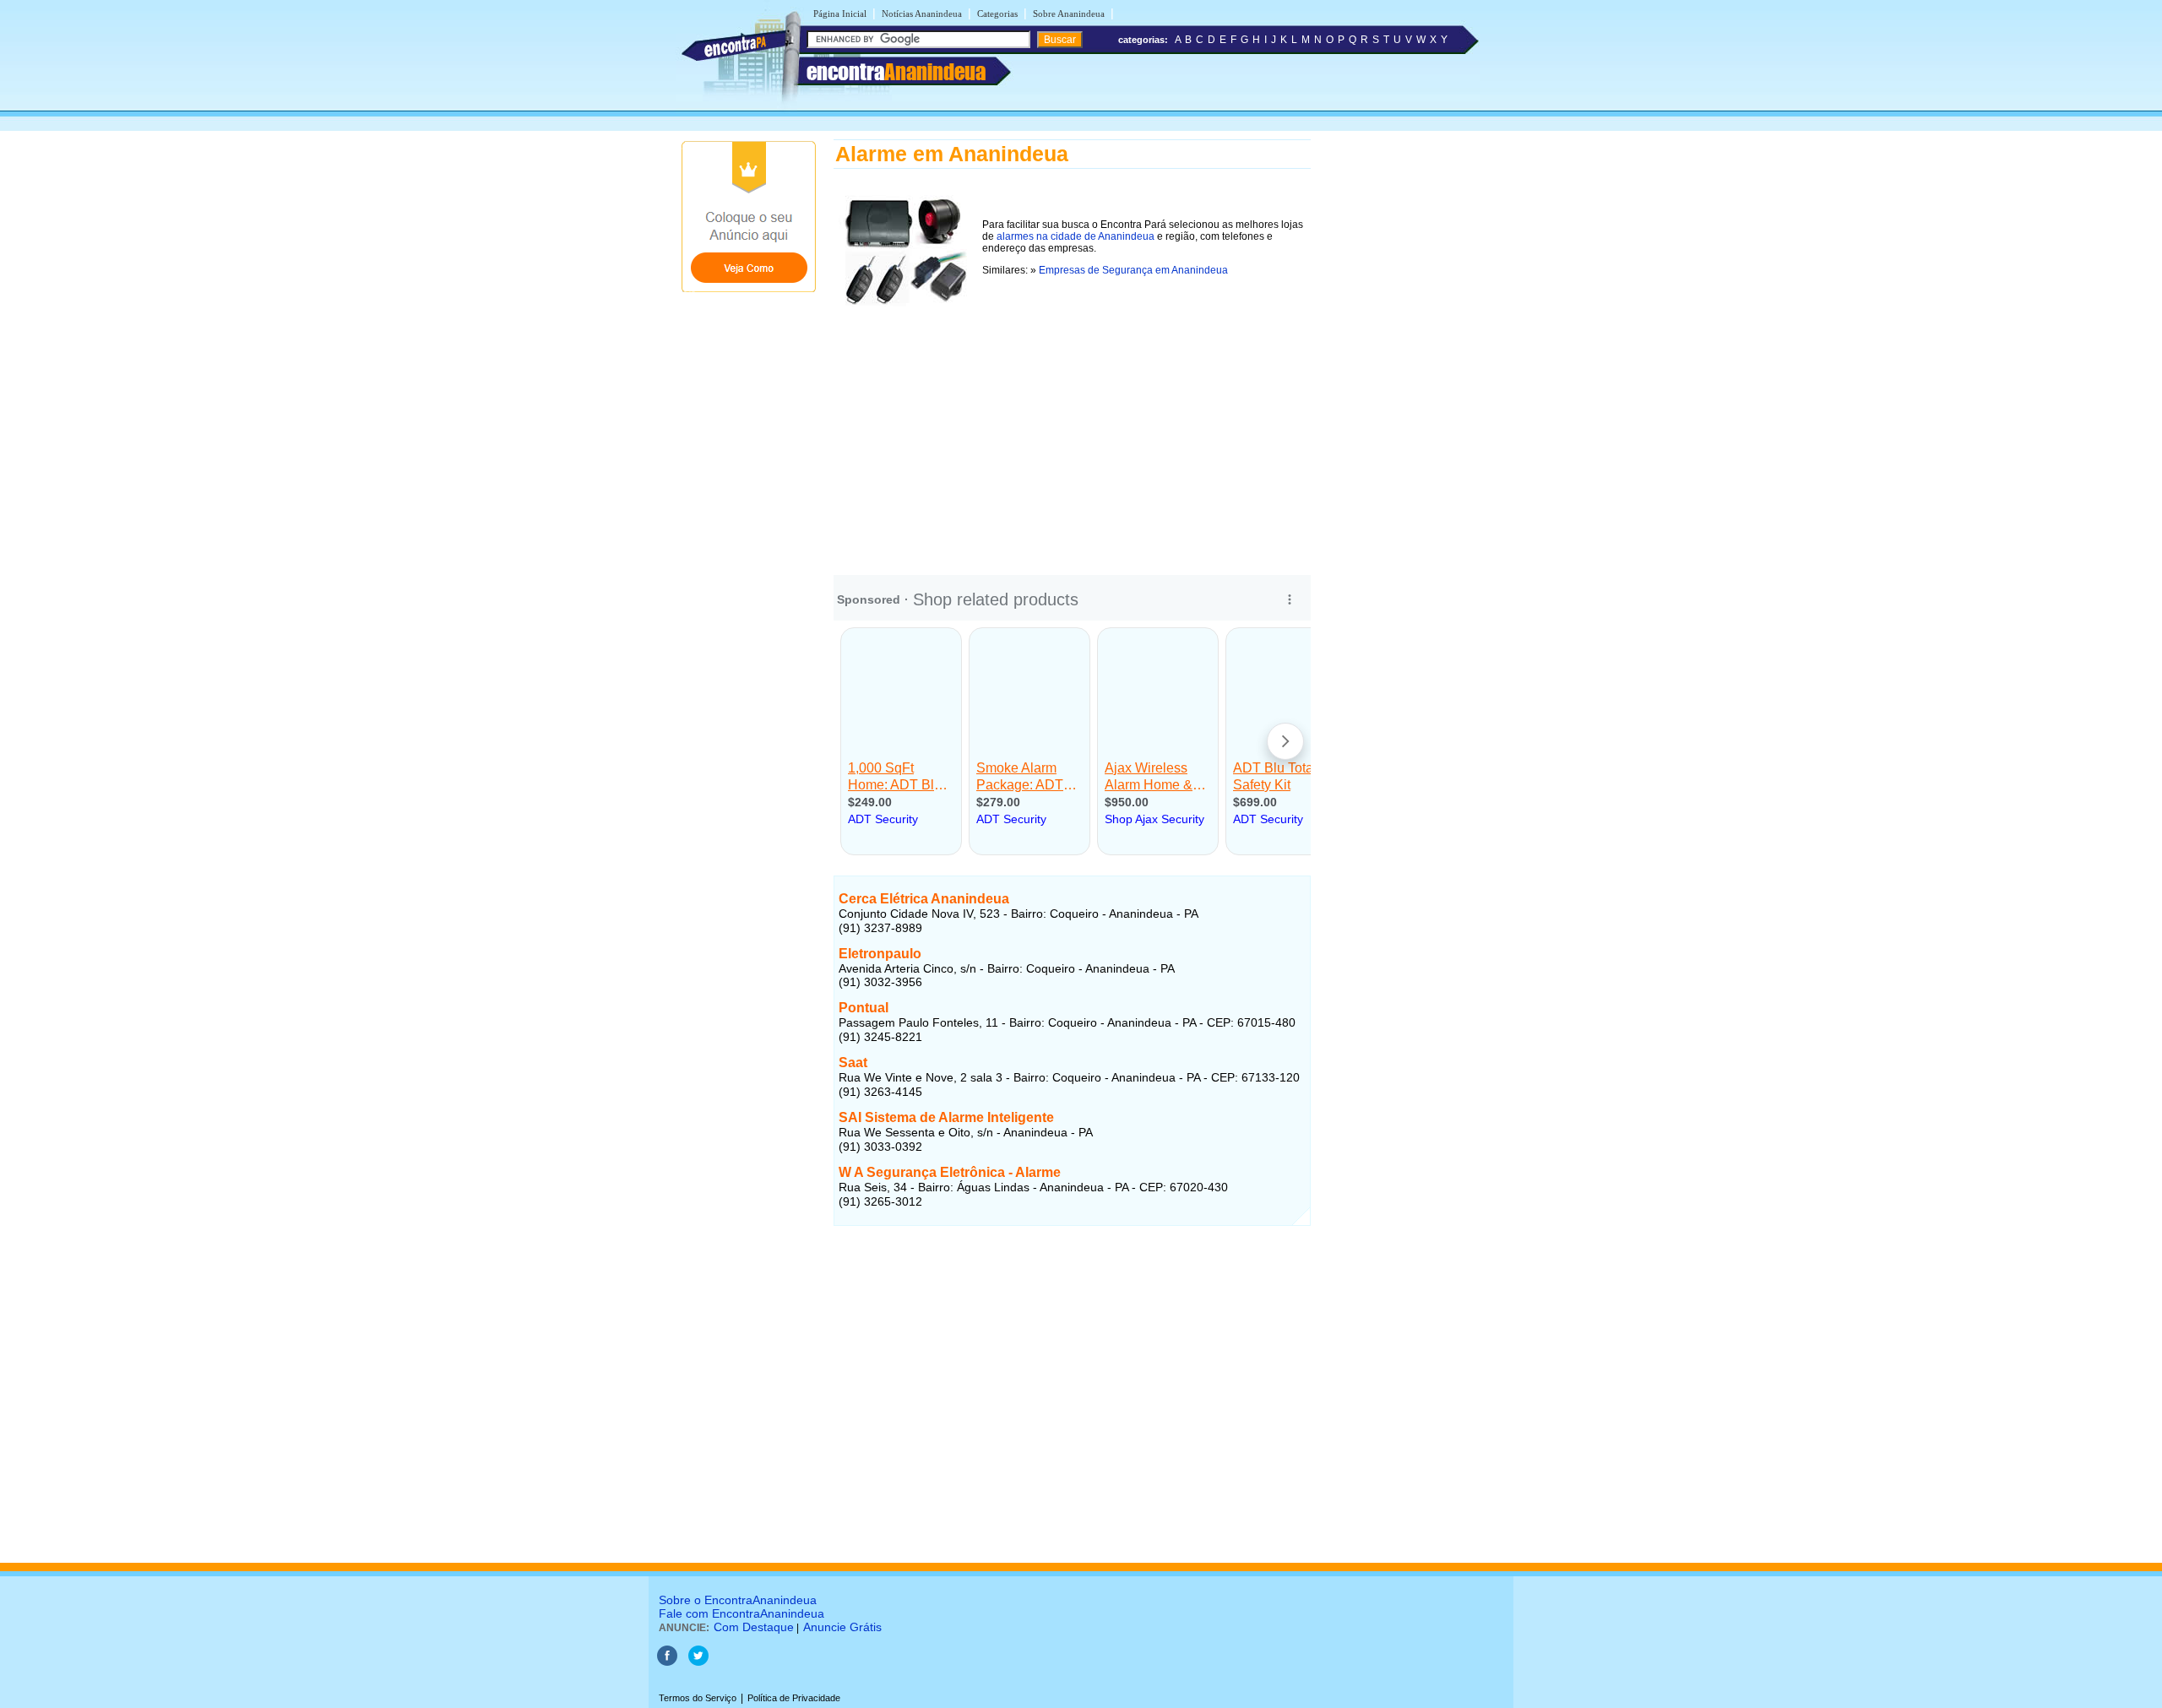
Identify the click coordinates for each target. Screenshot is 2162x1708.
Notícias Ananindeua (922, 14)
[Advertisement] (1072, 430)
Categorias (997, 14)
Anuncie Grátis (842, 1627)
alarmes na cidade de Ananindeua (1076, 236)
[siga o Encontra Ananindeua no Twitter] (698, 1662)
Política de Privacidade (794, 1698)
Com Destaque (754, 1627)
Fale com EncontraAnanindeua (741, 1613)
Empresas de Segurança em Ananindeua (1133, 270)
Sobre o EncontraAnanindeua (738, 1600)
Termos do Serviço (698, 1698)
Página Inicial (840, 14)
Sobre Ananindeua (1069, 14)
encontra (896, 72)
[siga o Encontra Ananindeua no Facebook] (667, 1662)
